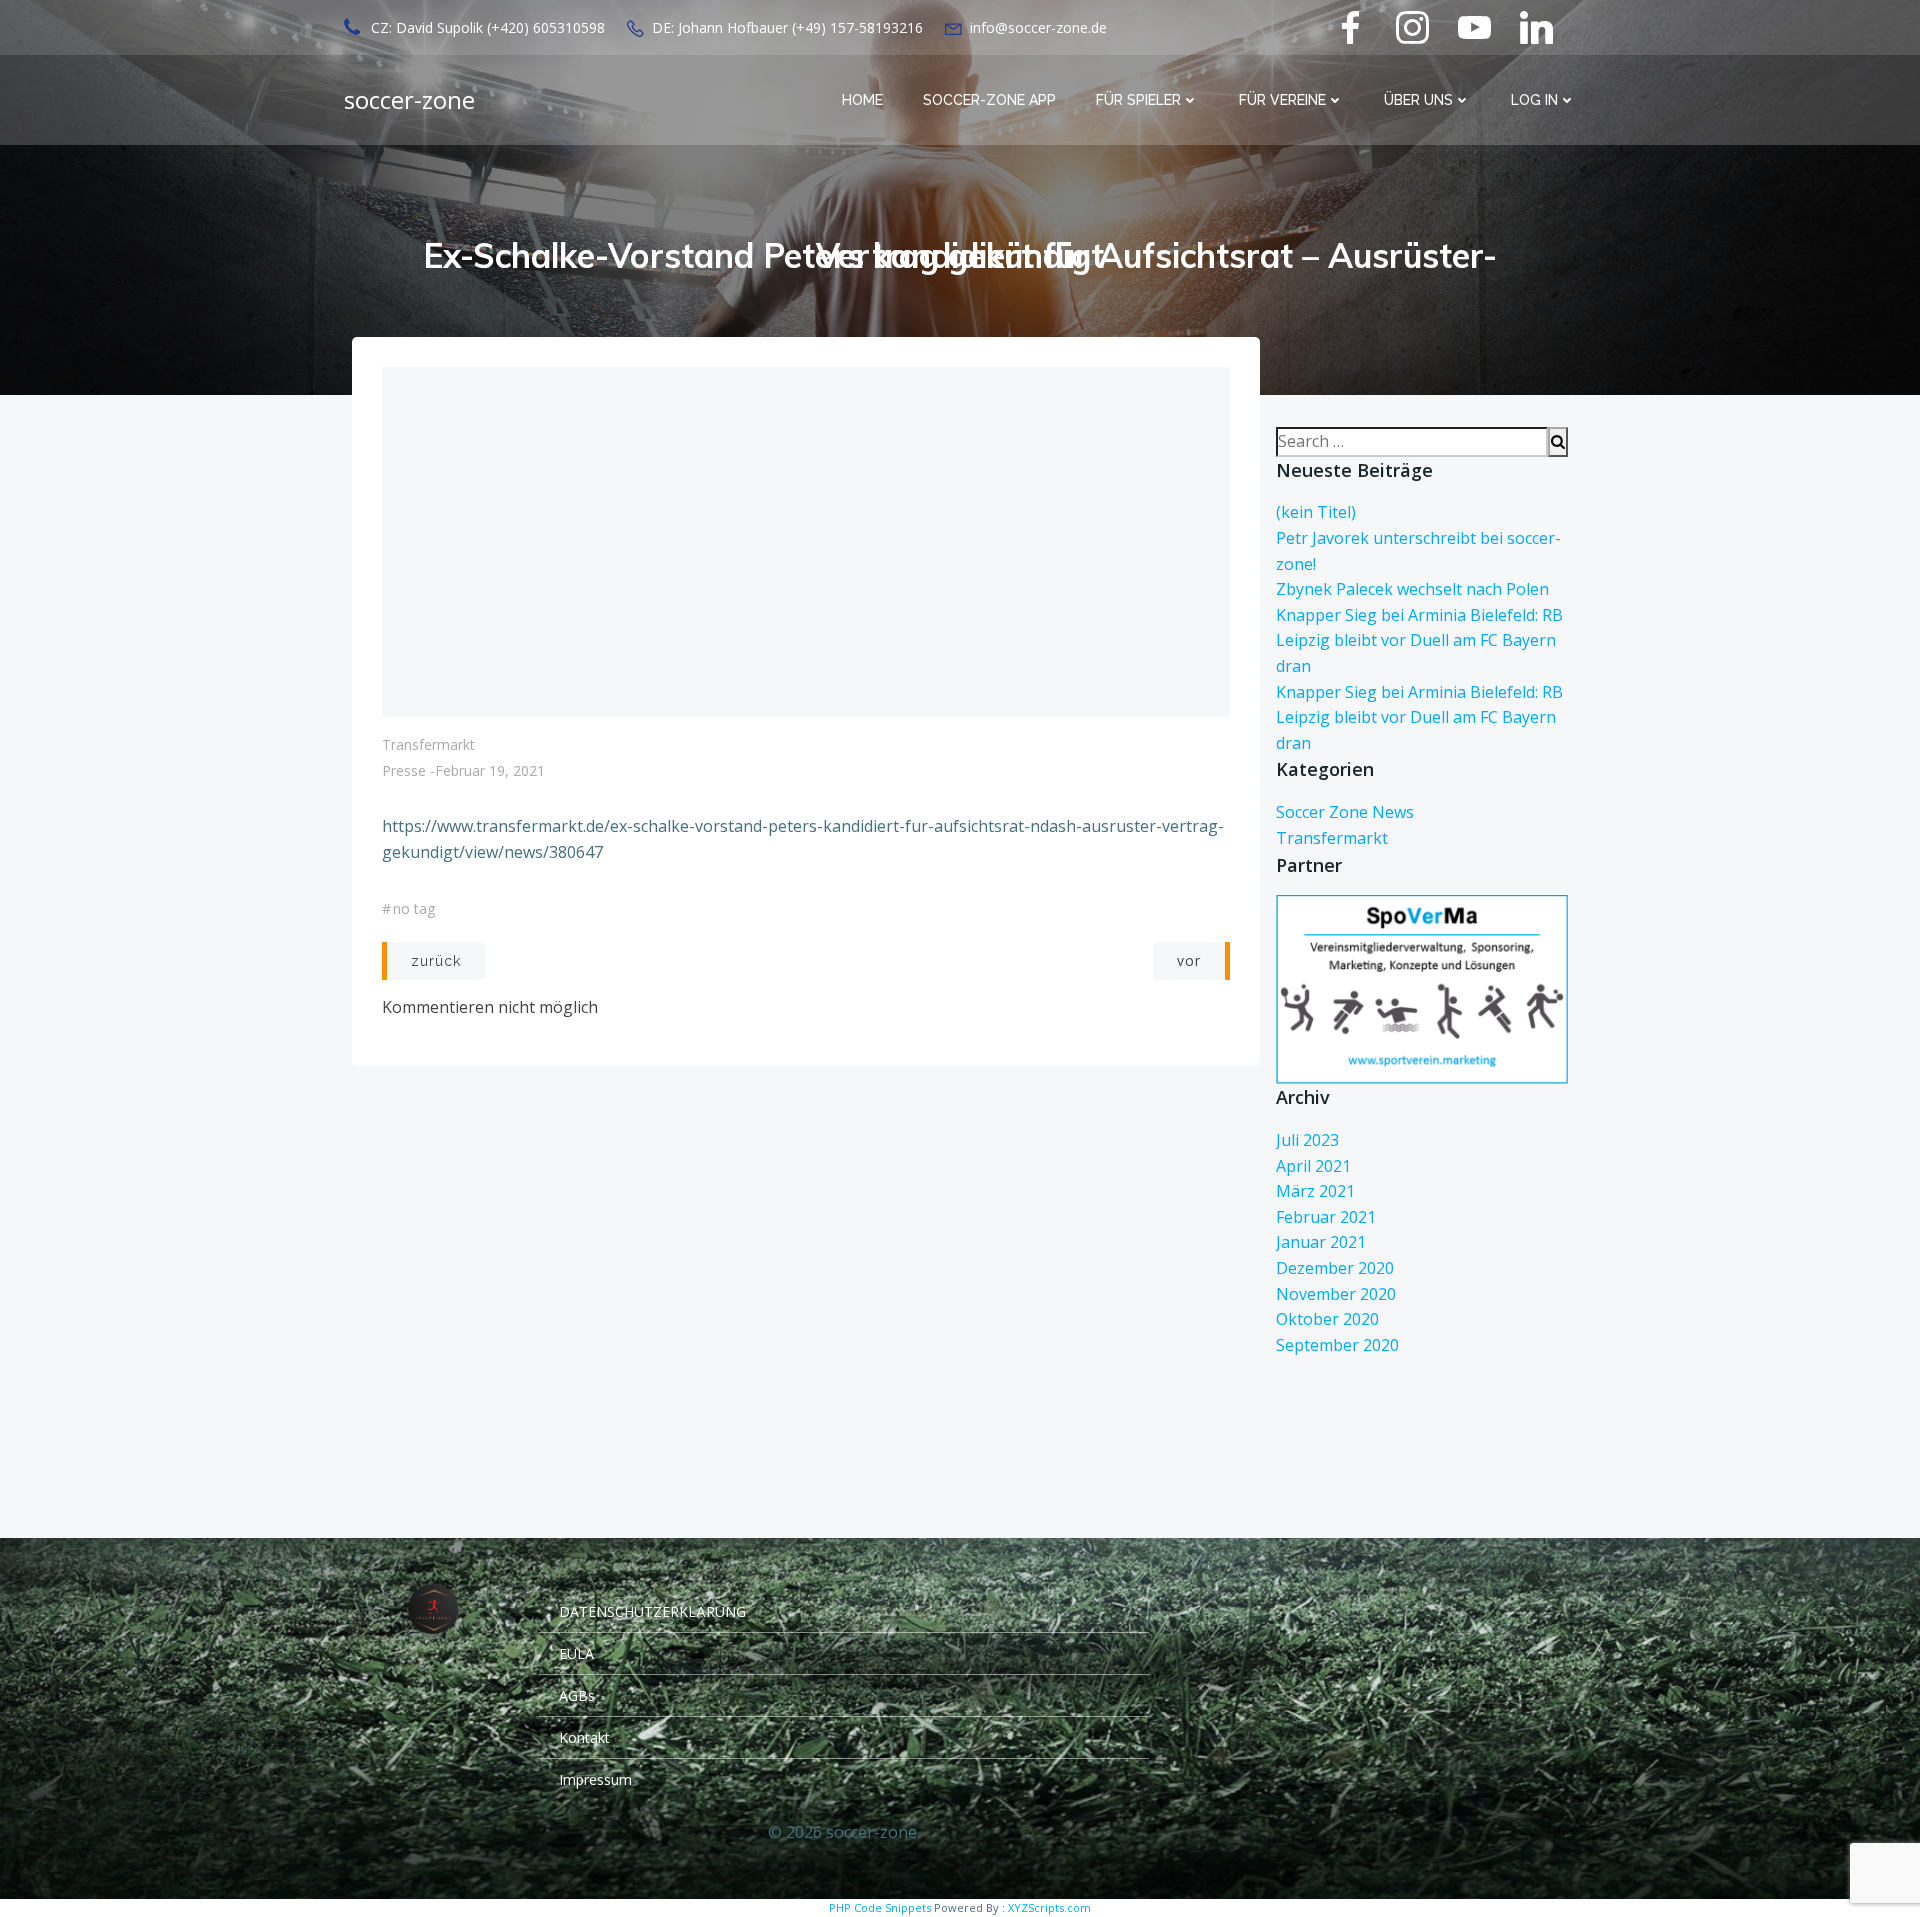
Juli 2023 (1307, 1140)
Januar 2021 (1321, 1242)
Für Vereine (1282, 100)
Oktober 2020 (1327, 1319)
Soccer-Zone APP (989, 100)
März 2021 (1315, 1191)
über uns (1418, 100)
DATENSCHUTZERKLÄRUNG (652, 1611)
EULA (576, 1653)
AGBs (577, 1695)
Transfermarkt (428, 744)
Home (862, 100)
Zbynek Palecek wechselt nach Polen (1412, 589)
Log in (1534, 100)
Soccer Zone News (1345, 812)
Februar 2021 (1326, 1217)
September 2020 (1337, 1345)
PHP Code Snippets (880, 1907)
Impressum (595, 1779)
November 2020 (1336, 1294)
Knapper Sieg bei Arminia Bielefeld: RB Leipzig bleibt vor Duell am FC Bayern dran (1419, 640)
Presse (404, 770)
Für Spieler (1138, 100)
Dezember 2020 (1335, 1268)
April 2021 (1313, 1166)
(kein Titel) (1316, 512)
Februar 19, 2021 (490, 770)
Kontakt (584, 1737)
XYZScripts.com (1049, 1907)
